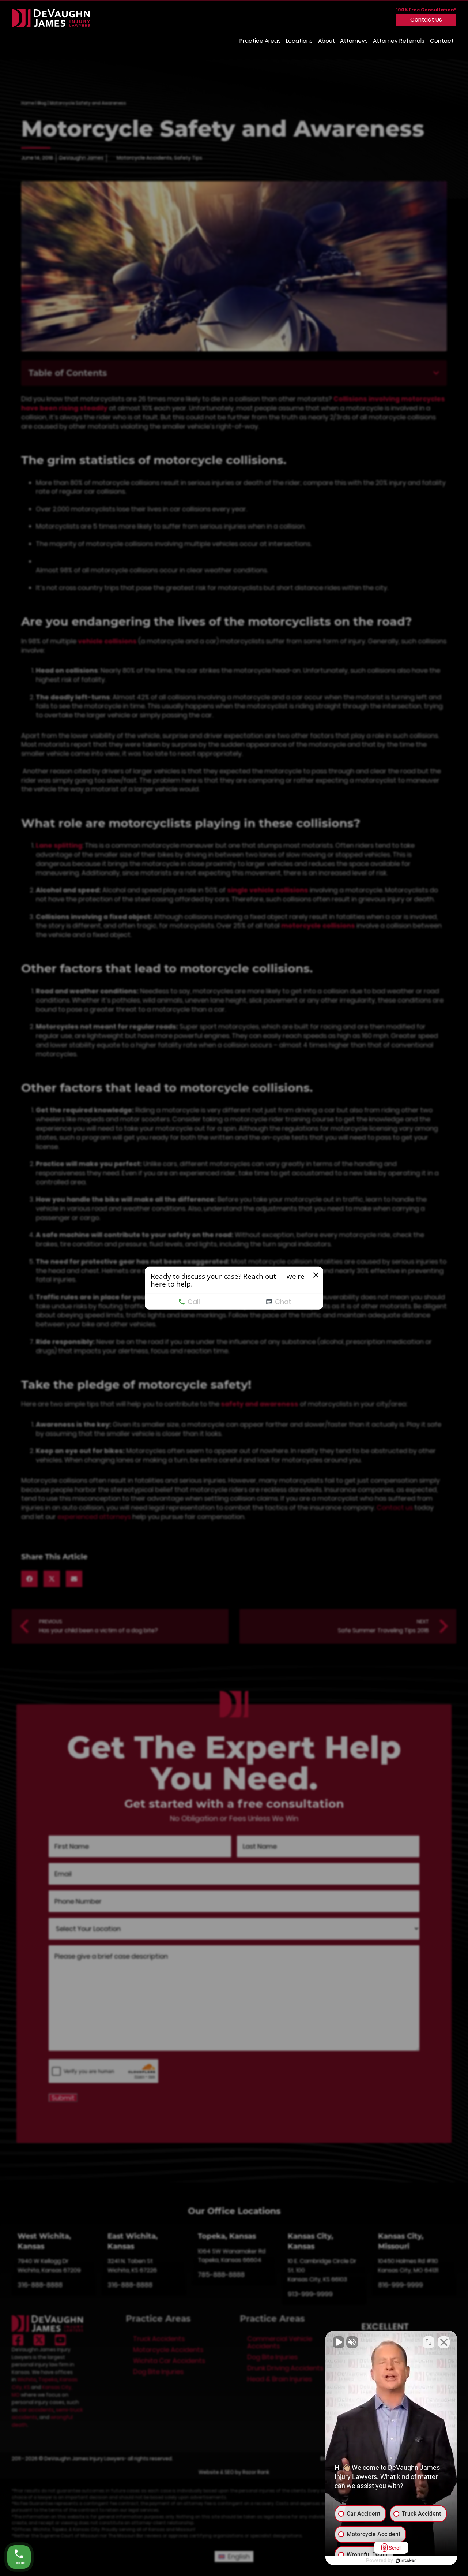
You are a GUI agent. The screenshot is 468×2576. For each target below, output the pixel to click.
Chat (283, 1302)
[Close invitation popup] (316, 1275)
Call (194, 1302)
